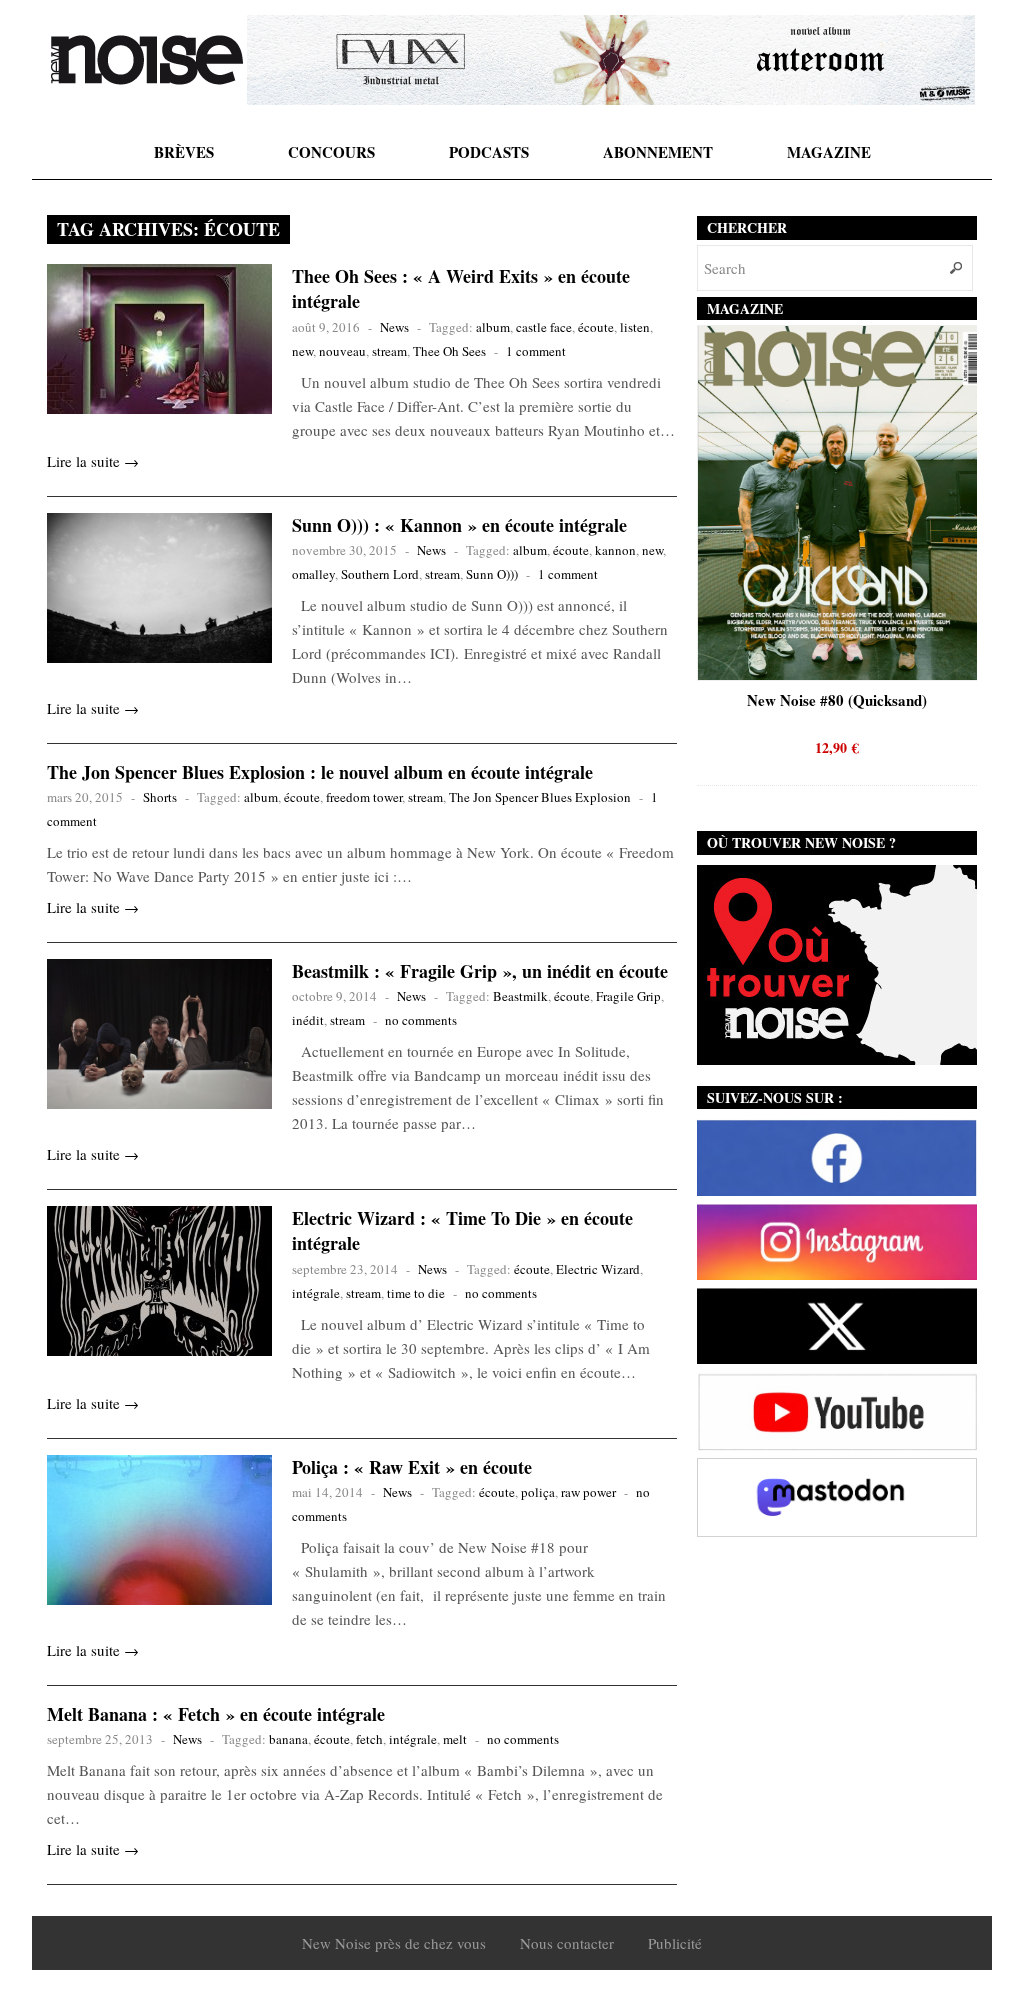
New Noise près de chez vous (394, 1943)
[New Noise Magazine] (147, 60)
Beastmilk (520, 996)
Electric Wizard (598, 1269)
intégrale (316, 1293)
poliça (538, 1492)
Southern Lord (380, 574)
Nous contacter (567, 1943)
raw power (588, 1492)
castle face (544, 327)
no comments (421, 1020)
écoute (596, 327)
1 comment (536, 351)
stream (389, 351)
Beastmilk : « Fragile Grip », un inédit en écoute (480, 971)
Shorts (160, 797)
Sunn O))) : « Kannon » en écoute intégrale (459, 525)
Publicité (675, 1943)
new (302, 351)
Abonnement (658, 152)
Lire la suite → (93, 461)
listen (635, 327)
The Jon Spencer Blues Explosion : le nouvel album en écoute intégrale (320, 772)
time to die (416, 1293)
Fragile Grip (628, 996)
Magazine (829, 152)
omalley (313, 574)
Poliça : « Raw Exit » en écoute (412, 1467)
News (394, 327)
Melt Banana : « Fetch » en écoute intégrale (216, 1714)
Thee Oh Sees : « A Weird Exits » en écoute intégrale (461, 288)
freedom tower (364, 797)
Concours (331, 152)
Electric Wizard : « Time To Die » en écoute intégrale (462, 1230)
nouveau (342, 351)
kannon (615, 550)
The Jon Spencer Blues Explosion (540, 797)
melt (455, 1739)
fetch (369, 1739)
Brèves (184, 152)
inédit (308, 1020)
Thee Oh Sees (449, 351)
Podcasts (489, 152)
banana (288, 1739)
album (493, 327)
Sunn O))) (492, 574)
